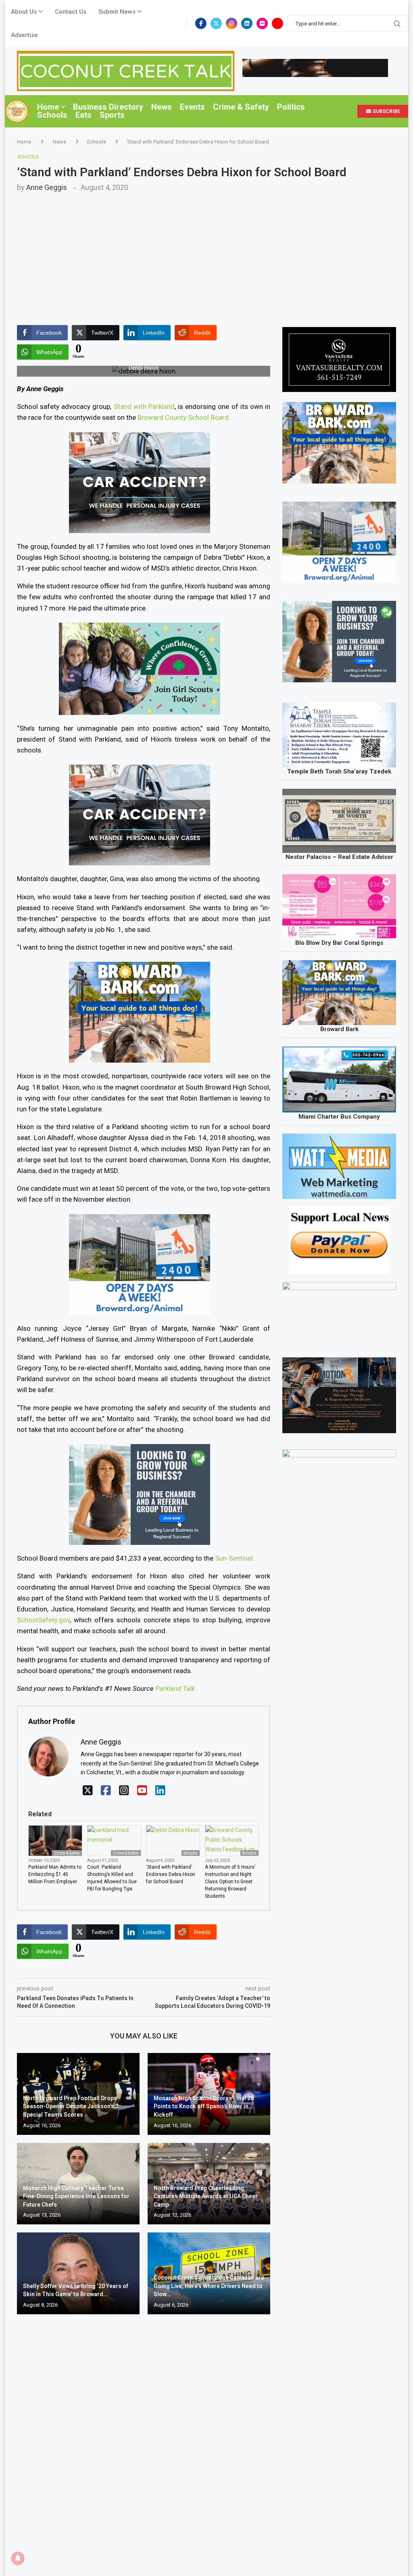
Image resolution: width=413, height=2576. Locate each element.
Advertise (24, 35)
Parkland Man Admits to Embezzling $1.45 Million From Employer (55, 1874)
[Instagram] (232, 23)
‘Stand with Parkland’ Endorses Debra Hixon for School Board (171, 1874)
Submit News (117, 12)
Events (192, 107)
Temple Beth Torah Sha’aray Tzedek (339, 771)
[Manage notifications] (18, 2558)
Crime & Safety (241, 107)
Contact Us (71, 12)
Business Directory (108, 107)
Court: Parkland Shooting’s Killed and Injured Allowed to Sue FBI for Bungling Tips (112, 1878)
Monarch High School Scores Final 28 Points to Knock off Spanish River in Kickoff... (204, 2106)
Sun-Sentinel (234, 1558)
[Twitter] (216, 23)
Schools (52, 115)
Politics (291, 107)
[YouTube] (142, 1791)
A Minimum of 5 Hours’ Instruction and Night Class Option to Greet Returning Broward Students (230, 1882)
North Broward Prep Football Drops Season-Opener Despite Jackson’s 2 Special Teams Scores (71, 2106)
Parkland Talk (175, 1688)
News (162, 107)
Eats (83, 115)
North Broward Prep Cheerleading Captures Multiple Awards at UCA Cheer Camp (206, 2196)
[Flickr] (262, 23)
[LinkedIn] (160, 1791)
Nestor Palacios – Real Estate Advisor (339, 857)
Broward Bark (339, 1029)
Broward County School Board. (184, 417)
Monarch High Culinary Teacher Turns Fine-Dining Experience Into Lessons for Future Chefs (76, 2196)
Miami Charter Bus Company (339, 1117)
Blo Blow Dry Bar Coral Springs (339, 943)
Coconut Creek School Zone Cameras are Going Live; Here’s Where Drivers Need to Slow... (209, 2286)
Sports (112, 115)
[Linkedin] (247, 23)
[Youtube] (277, 23)
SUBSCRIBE (386, 111)
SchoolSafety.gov (43, 1620)
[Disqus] (144, 2437)
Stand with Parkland (144, 406)
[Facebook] (201, 23)
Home (48, 107)
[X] (88, 1791)
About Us (24, 12)
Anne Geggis (47, 187)
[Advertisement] (206, 252)
